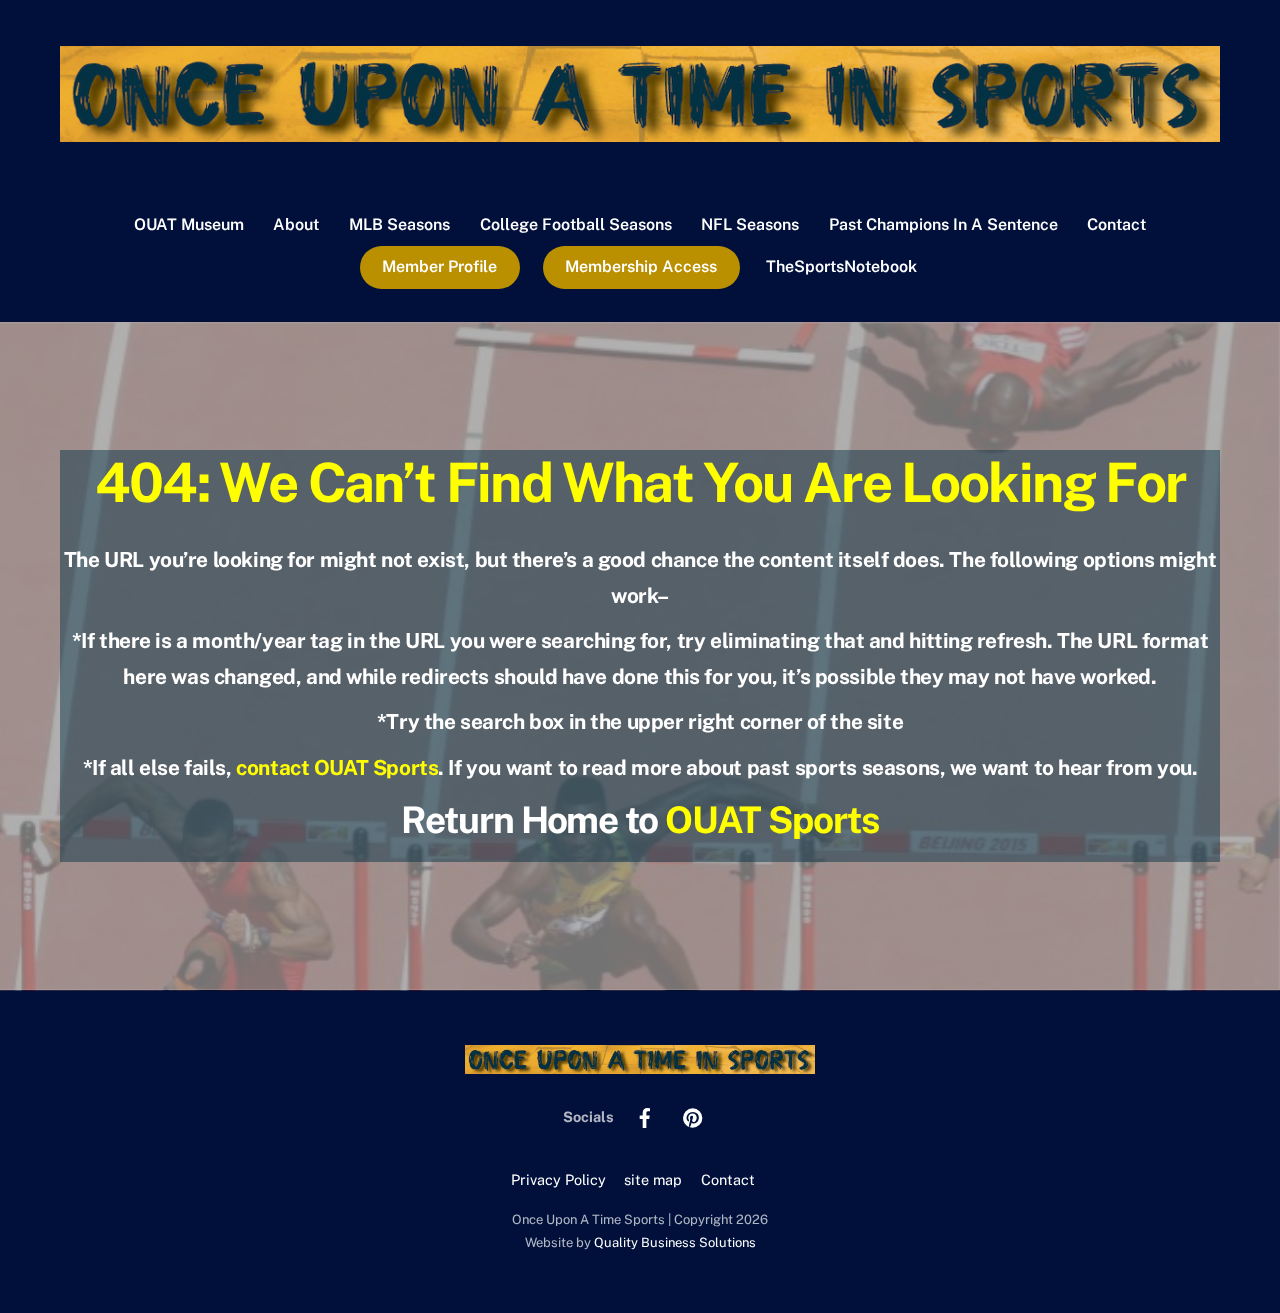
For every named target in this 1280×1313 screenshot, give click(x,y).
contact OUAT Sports (337, 767)
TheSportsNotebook (841, 266)
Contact (1116, 224)
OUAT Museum (189, 224)
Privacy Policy (558, 1179)
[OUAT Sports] (640, 132)
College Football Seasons (576, 224)
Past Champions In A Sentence (943, 224)
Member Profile (439, 266)
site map (653, 1179)
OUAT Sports (772, 819)
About (296, 224)
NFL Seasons (750, 224)
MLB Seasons (399, 224)
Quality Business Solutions (675, 1242)
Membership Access (641, 266)
